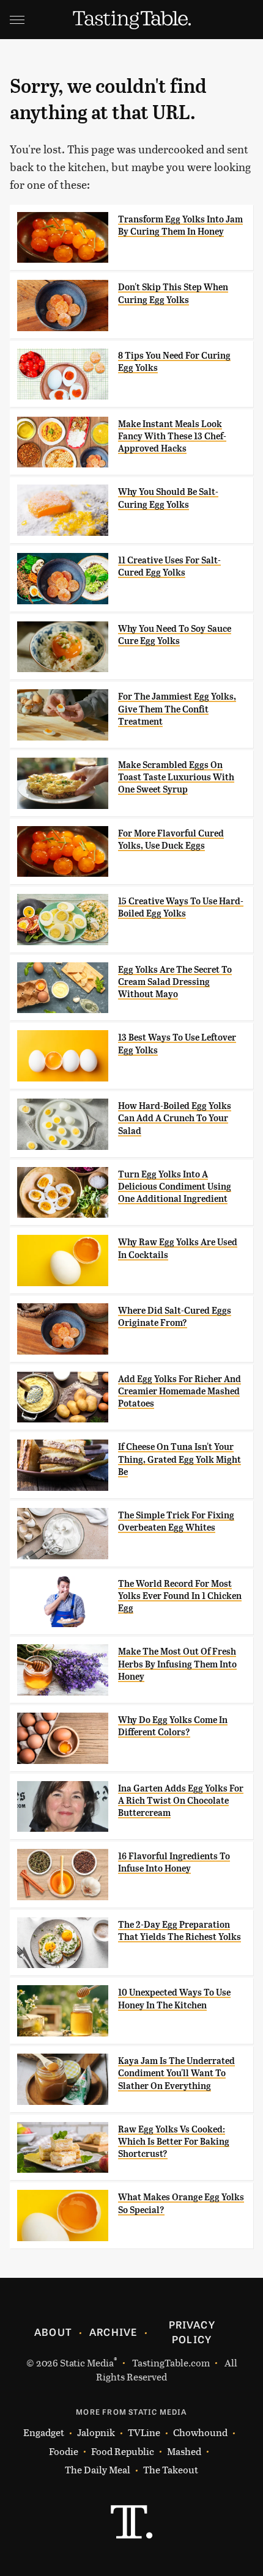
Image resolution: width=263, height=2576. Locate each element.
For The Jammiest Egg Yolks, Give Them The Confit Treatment (177, 709)
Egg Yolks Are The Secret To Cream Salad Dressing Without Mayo (175, 982)
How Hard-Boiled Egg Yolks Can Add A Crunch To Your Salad (175, 1118)
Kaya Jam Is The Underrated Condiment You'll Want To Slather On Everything (176, 2073)
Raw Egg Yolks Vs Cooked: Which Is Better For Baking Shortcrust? (174, 2142)
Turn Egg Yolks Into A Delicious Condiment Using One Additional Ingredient (175, 1187)
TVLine (144, 2432)
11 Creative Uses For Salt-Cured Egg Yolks (169, 566)
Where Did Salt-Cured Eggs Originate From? (175, 1317)
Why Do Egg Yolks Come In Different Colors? (173, 1726)
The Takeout (171, 2469)
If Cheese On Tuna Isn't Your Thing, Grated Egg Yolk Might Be (180, 1459)
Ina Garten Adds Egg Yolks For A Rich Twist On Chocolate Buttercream (181, 1801)
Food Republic (123, 2451)
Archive (113, 2332)
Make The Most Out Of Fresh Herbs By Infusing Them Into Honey (177, 1664)
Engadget (44, 2432)
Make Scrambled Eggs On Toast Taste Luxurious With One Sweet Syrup (176, 778)
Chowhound (200, 2432)
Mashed (184, 2451)
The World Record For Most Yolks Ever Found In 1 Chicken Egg (180, 1596)
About (53, 2332)
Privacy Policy (192, 2332)
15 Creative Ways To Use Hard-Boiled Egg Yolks (181, 907)
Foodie (64, 2451)
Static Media (87, 2362)
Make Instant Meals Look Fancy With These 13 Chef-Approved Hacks (172, 437)
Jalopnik (96, 2432)
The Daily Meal (98, 2469)
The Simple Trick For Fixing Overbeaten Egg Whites (176, 1521)
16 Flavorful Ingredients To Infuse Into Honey (174, 1862)
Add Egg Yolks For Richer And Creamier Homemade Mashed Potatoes (180, 1392)
